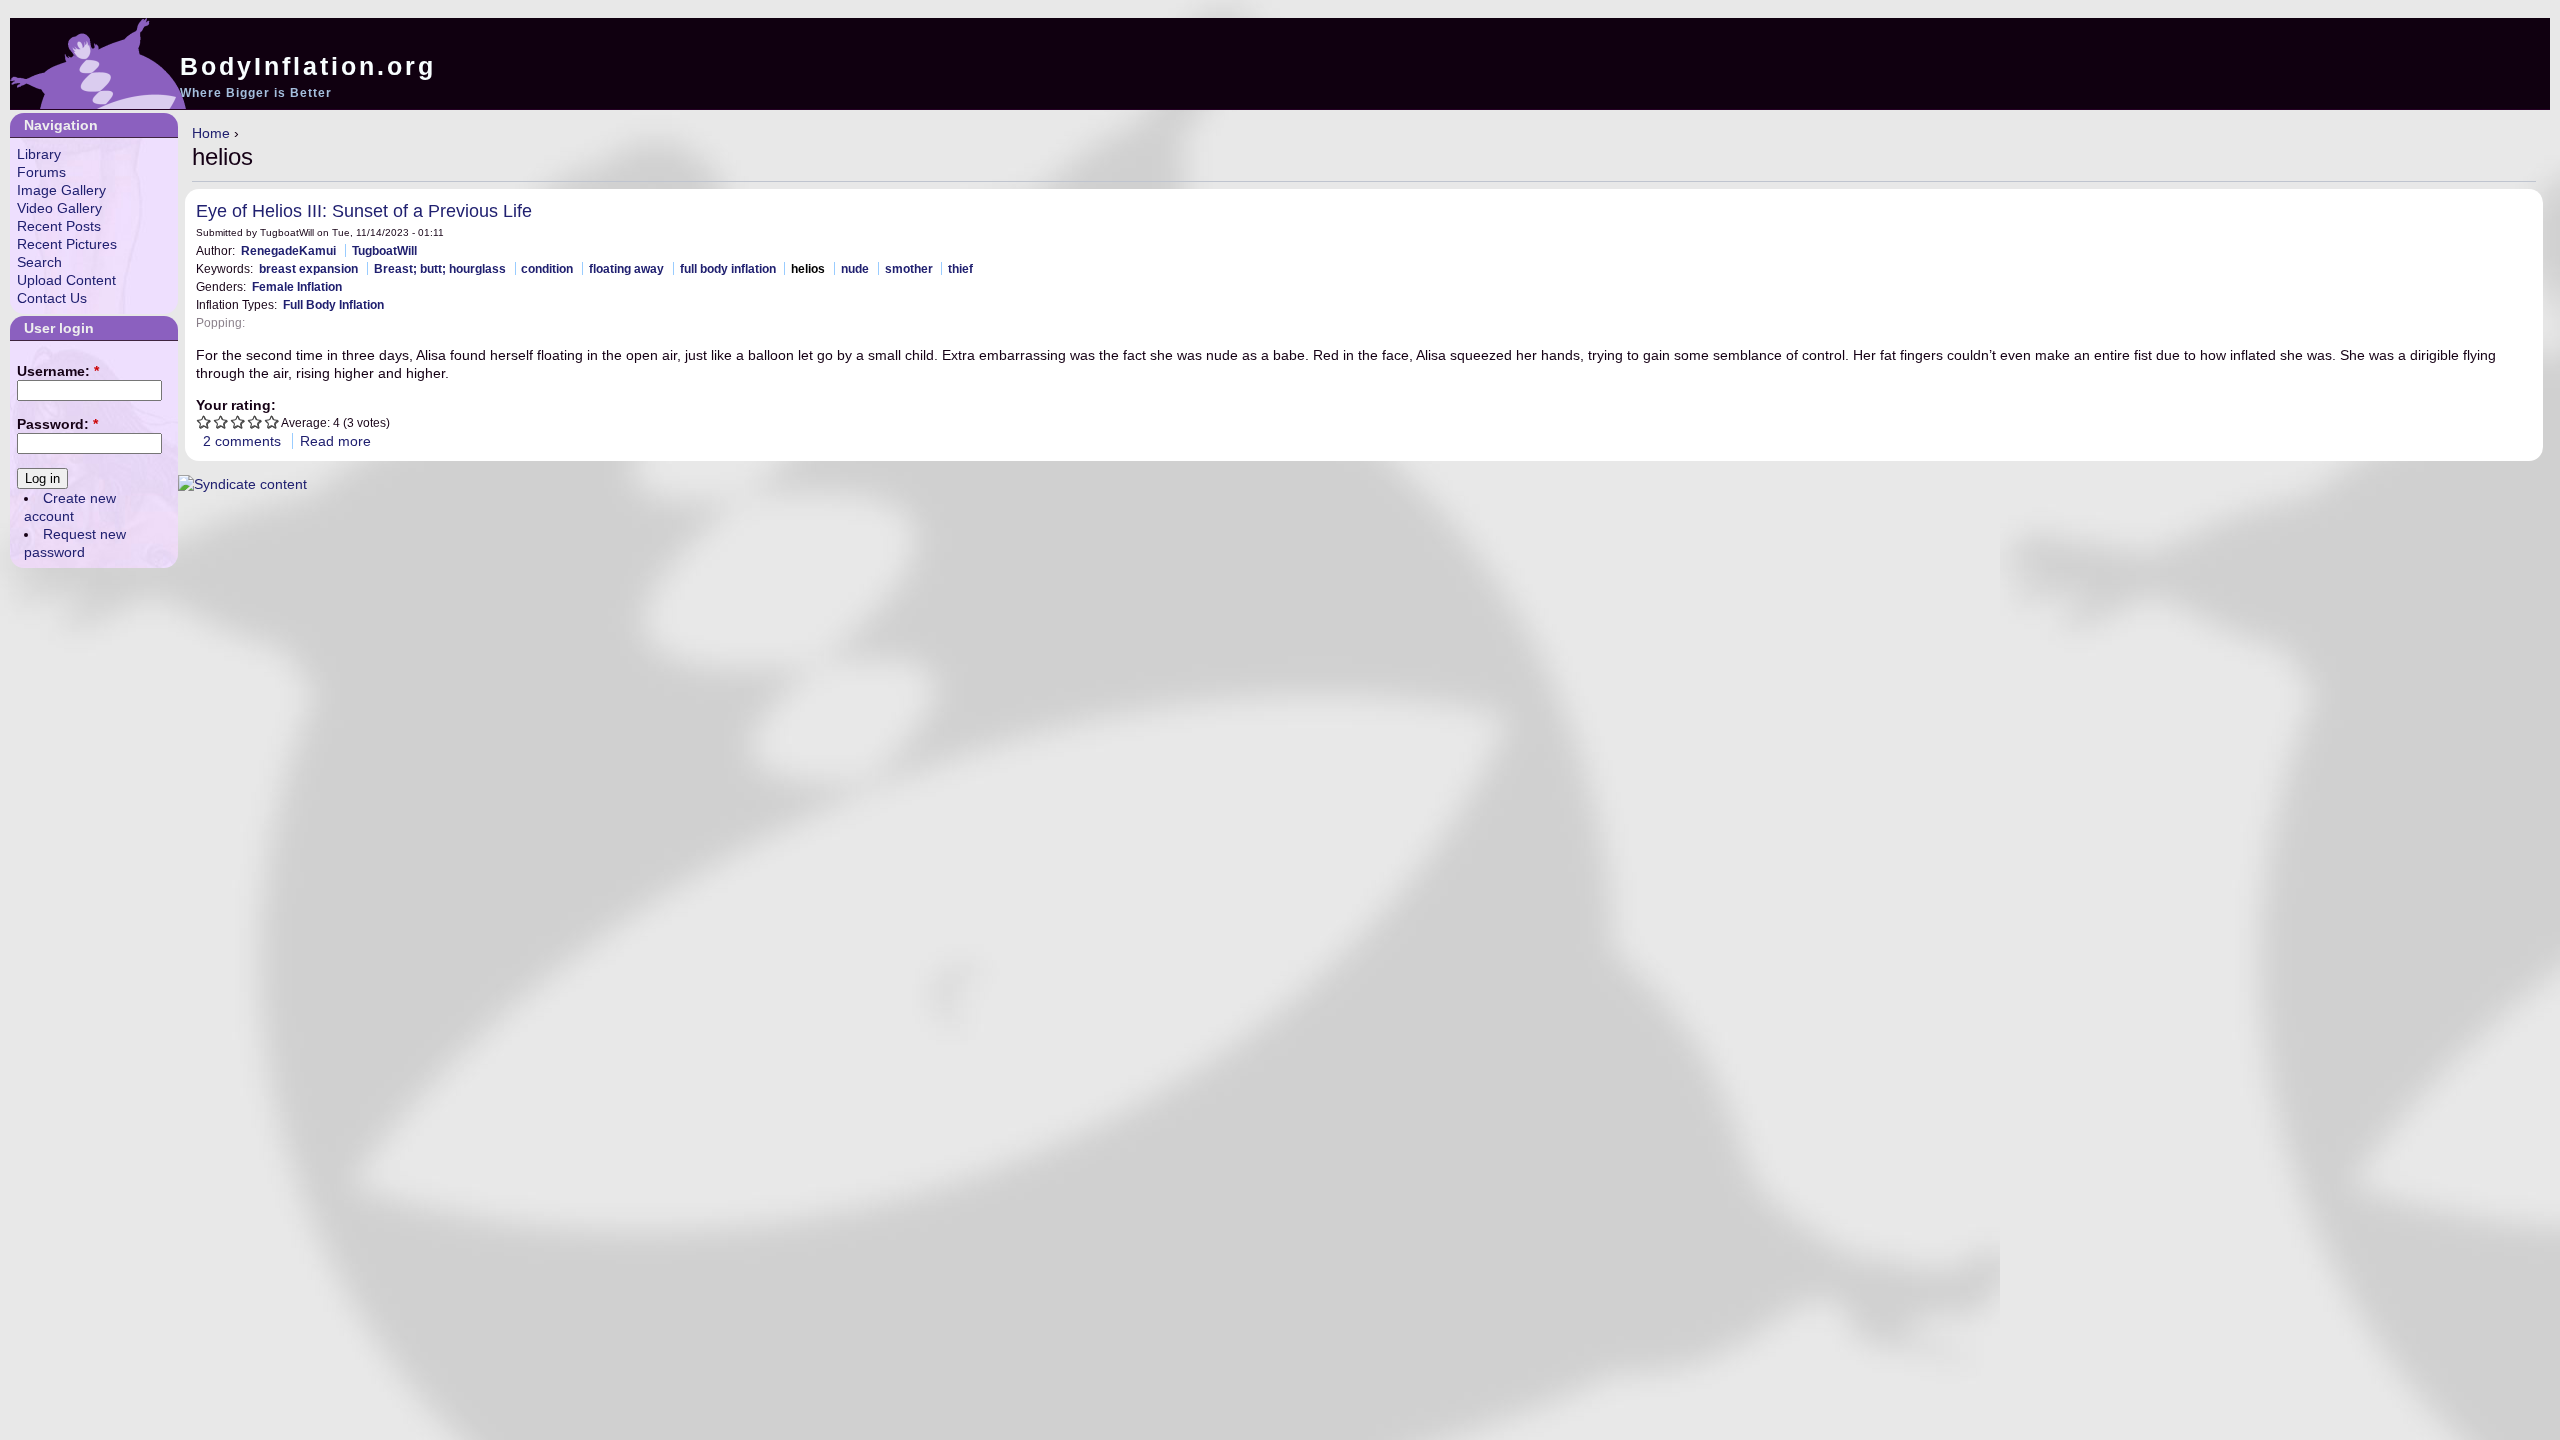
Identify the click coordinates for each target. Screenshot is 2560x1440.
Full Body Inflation (333, 304)
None (266, 322)
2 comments (242, 441)
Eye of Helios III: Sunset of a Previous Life (364, 211)
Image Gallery (61, 190)
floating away (626, 268)
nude (855, 268)
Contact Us (52, 298)
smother (909, 268)
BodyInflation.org (308, 66)
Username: (58, 371)
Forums (41, 172)
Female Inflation (297, 286)
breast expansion (308, 268)
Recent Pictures (67, 244)
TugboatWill (384, 250)
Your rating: (236, 405)
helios (808, 268)
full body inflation (728, 268)
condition (547, 268)
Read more (335, 441)
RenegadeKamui (288, 250)
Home (211, 133)
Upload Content (66, 280)
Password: (57, 424)
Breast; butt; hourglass (440, 268)
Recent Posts (59, 226)
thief (960, 268)
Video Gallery (59, 208)
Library (39, 154)
